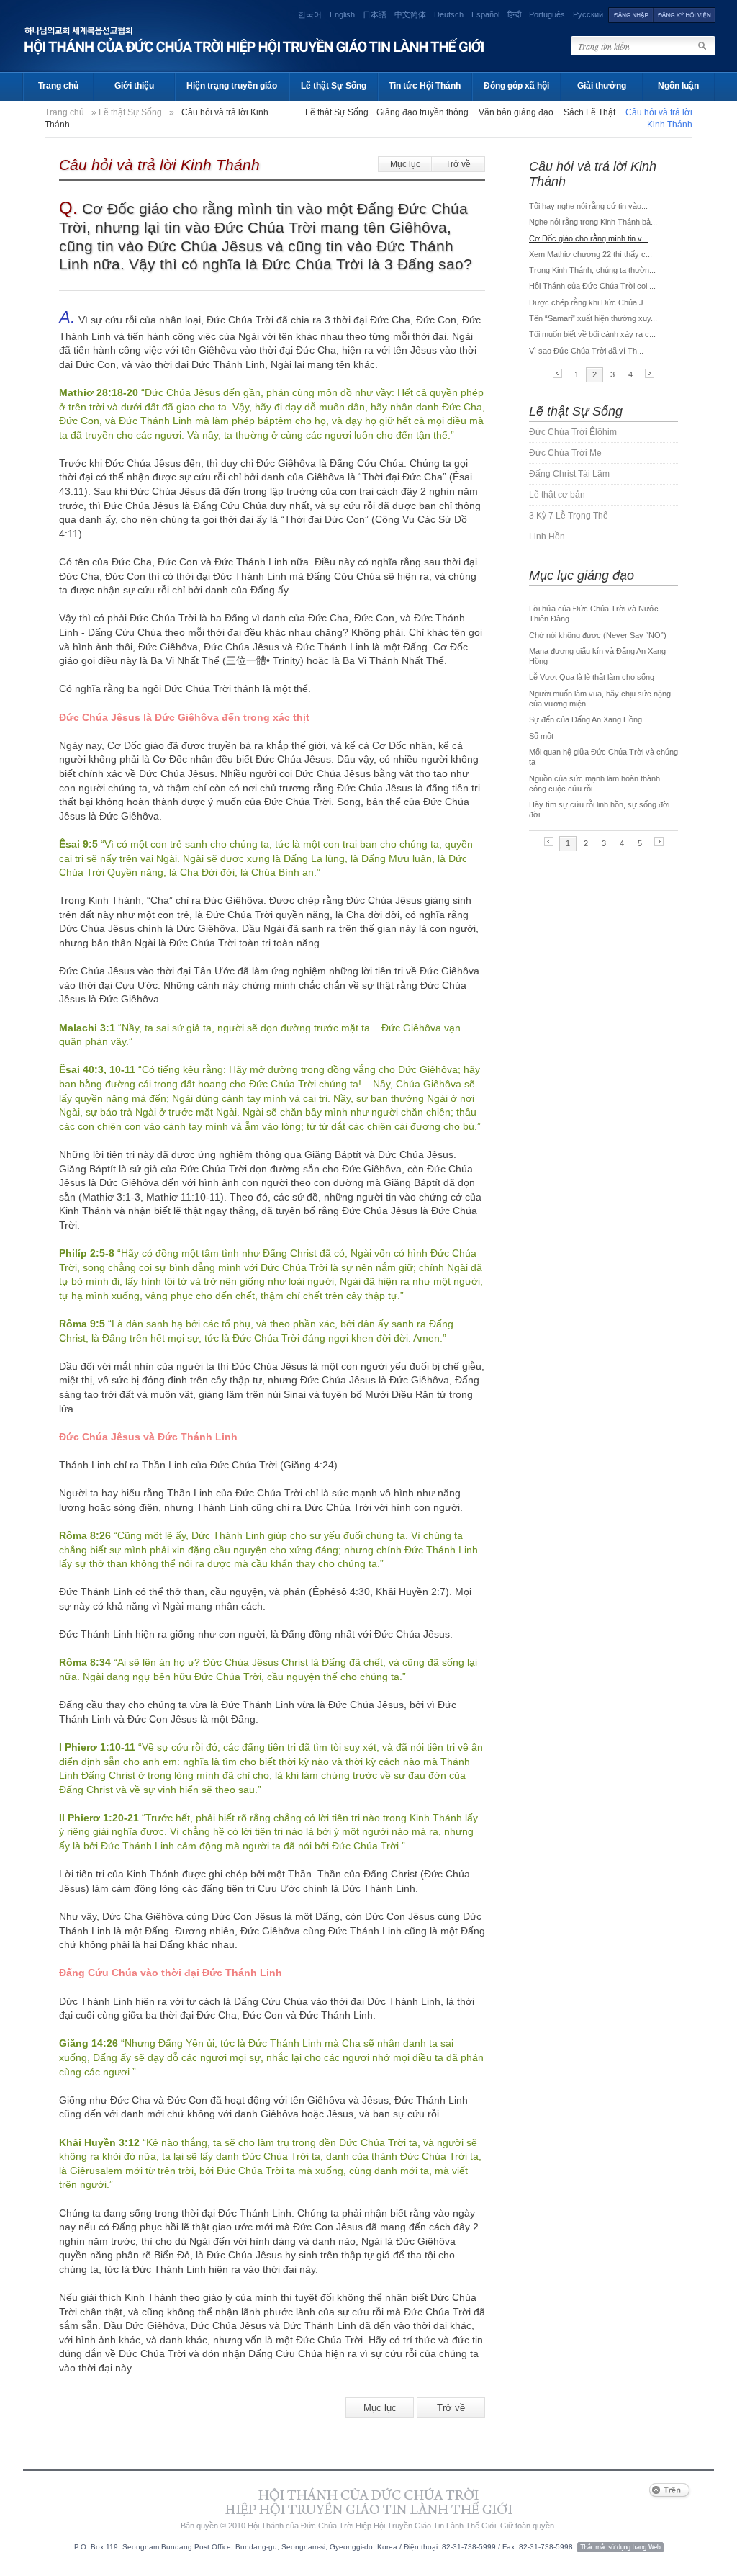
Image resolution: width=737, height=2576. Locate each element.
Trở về (458, 164)
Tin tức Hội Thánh (425, 86)
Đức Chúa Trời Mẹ (565, 453)
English (342, 14)
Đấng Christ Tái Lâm (569, 474)
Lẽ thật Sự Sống (334, 86)
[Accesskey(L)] (631, 14)
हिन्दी (514, 14)
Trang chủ (58, 86)
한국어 (310, 14)
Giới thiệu (134, 86)
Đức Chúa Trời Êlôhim (573, 432)
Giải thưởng (602, 86)
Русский (588, 14)
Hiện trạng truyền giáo (232, 86)
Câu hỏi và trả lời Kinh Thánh (159, 165)
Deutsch (449, 14)
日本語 (375, 14)
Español (485, 14)
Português (547, 14)
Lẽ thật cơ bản (557, 495)
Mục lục (405, 164)
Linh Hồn (547, 537)
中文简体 (410, 14)
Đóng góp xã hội (516, 86)
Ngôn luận (678, 86)
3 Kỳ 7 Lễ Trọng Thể (569, 516)
